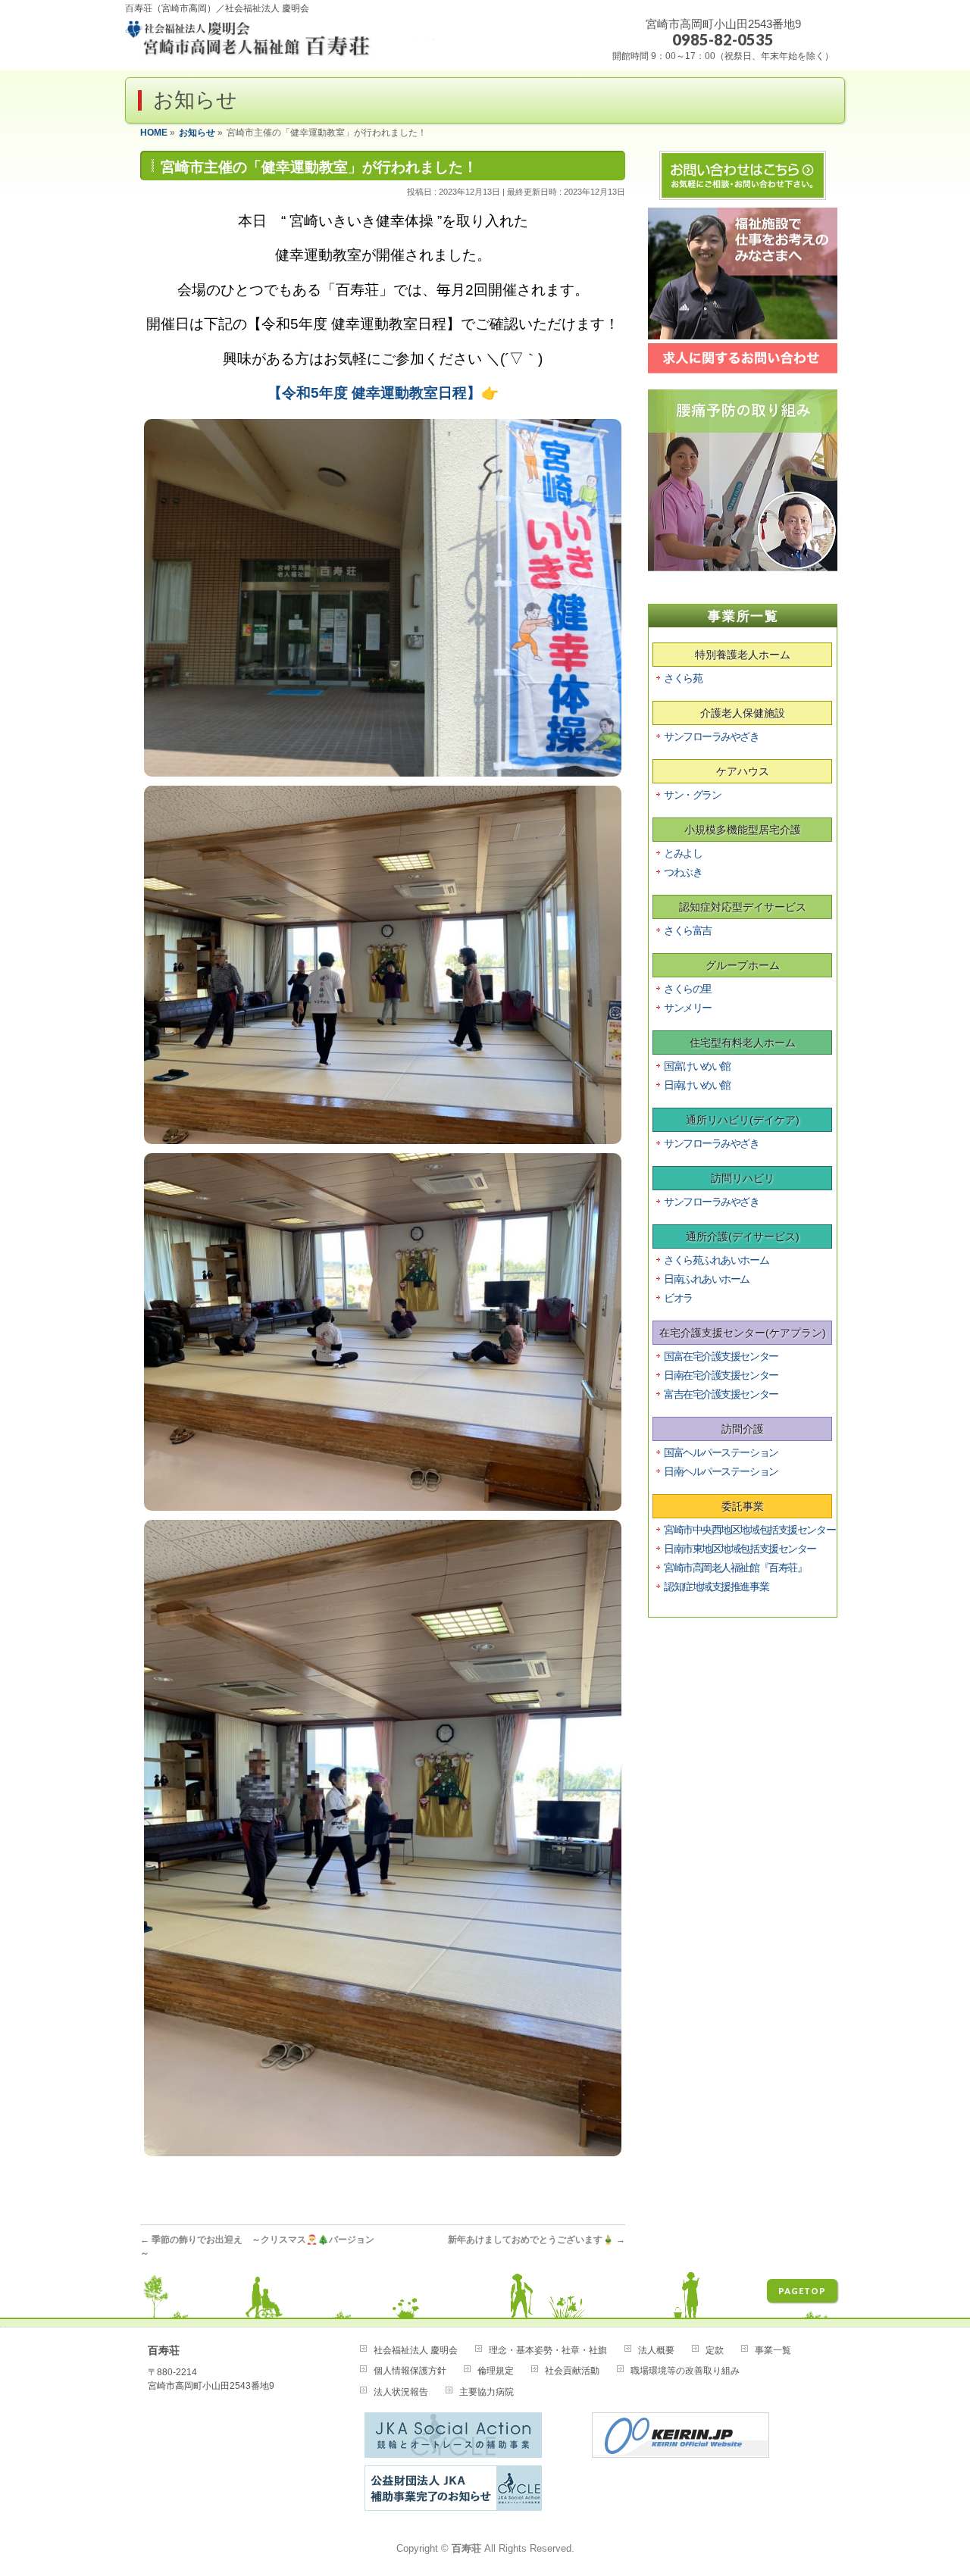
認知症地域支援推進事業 (716, 1587)
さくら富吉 (688, 930)
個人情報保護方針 (410, 2371)
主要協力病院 (487, 2392)
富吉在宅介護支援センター (721, 1394)
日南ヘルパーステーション (721, 1471)
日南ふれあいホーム (707, 1279)
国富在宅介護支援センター (721, 1356)
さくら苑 (683, 678)
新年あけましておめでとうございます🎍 (537, 2240)
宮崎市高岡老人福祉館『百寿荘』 (735, 1568)
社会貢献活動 (572, 2371)
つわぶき (683, 872)
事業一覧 (773, 2350)
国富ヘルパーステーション (721, 1452)
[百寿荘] (283, 44)
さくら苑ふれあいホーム (716, 1260)
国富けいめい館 (697, 1066)
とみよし (683, 853)
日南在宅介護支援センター (721, 1375)
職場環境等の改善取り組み (685, 2371)
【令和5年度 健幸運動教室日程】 (374, 393)
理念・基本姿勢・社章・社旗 (548, 2350)
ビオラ (678, 1298)
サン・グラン (692, 795)
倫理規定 (496, 2371)
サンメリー (688, 1008)
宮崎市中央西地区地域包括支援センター (749, 1530)
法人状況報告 (401, 2392)
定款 (715, 2350)
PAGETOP (802, 2291)
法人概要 (656, 2350)
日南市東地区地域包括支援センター (740, 1549)
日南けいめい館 (697, 1085)
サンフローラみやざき (712, 736)
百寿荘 (466, 2549)
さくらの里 (688, 989)
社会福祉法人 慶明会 (416, 2350)
